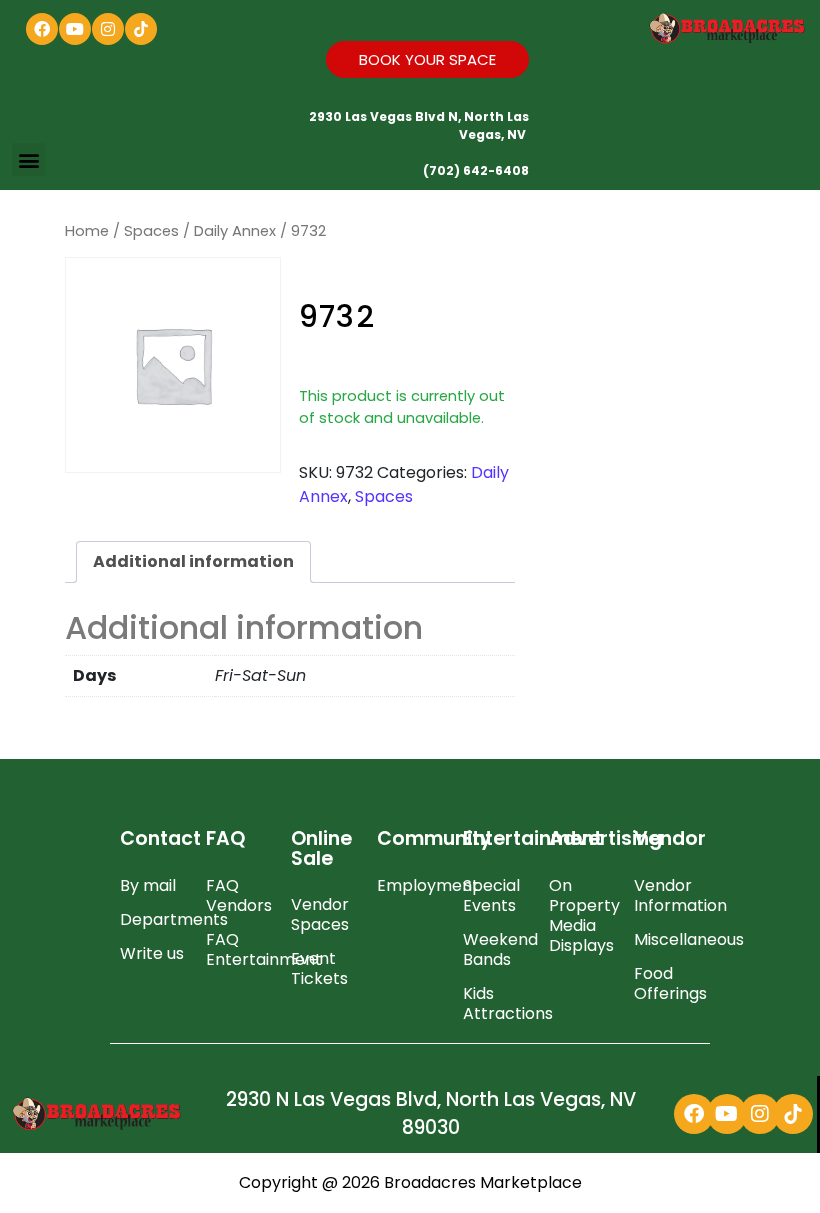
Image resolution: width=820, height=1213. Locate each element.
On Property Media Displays (582, 915)
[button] (28, 159)
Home (87, 231)
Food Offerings (667, 983)
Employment (410, 885)
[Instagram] (108, 29)
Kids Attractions (496, 1003)
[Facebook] (42, 29)
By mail (148, 885)
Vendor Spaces (320, 914)
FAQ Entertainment (239, 949)
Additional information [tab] (193, 561)
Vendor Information (667, 895)
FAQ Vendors (239, 895)
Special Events (491, 895)
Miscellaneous (667, 939)
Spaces (151, 231)
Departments (153, 919)
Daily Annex (235, 231)
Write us (152, 953)
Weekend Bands (496, 949)
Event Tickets (319, 968)
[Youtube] (75, 29)
